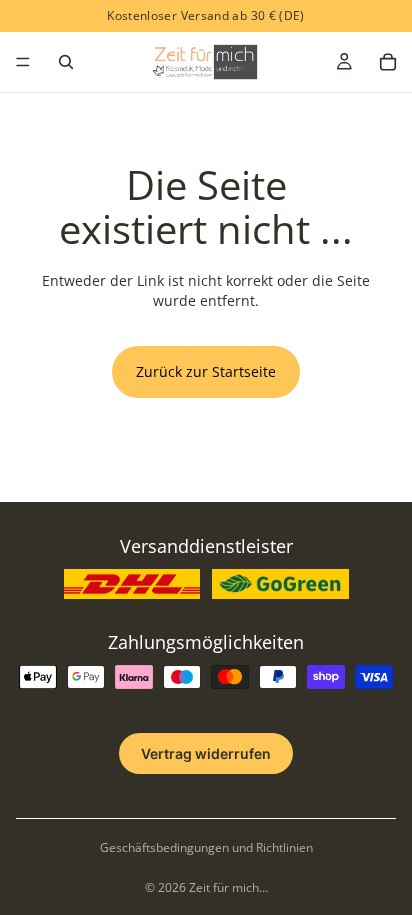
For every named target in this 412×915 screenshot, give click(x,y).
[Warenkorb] (388, 62)
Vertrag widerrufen (206, 753)
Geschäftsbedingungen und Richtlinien (206, 847)
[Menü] (23, 62)
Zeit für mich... (228, 887)
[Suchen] (66, 62)
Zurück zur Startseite (206, 371)
